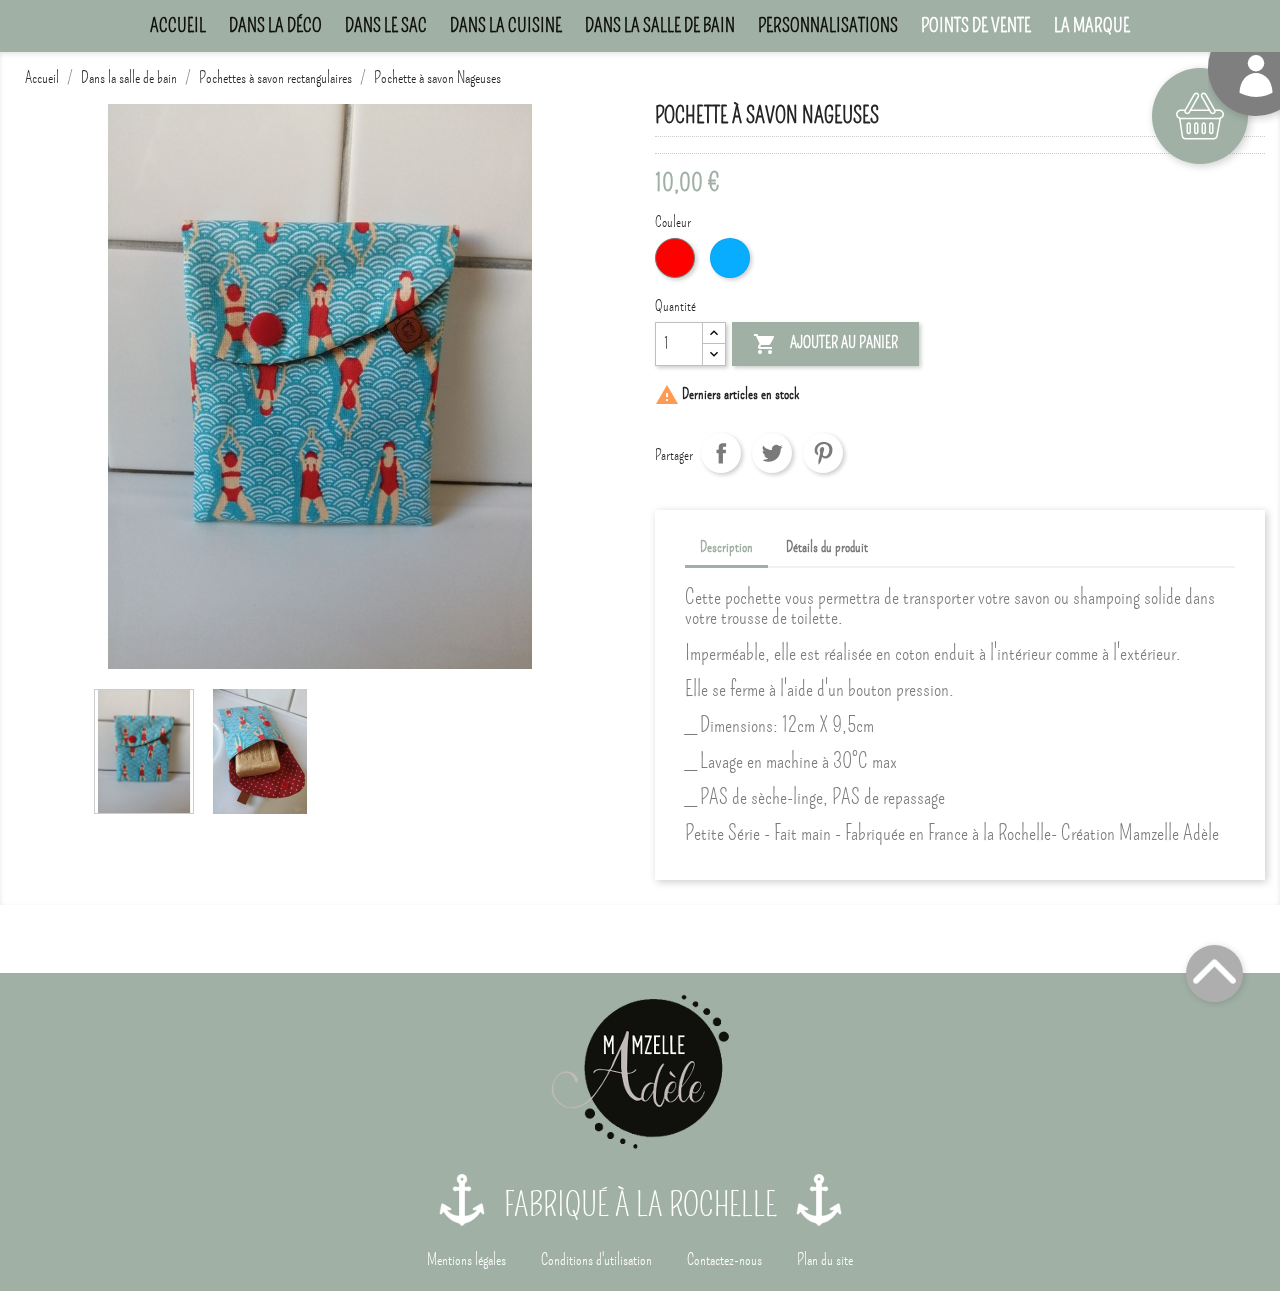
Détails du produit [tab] (827, 547)
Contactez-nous (724, 1260)
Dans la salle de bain (660, 25)
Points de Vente (976, 25)
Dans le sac (386, 25)
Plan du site (825, 1260)
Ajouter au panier (825, 344)
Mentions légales (466, 1260)
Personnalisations (828, 25)
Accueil (178, 25)
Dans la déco (275, 25)
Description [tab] (726, 547)
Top (1214, 973)
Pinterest (823, 453)
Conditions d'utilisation (596, 1260)
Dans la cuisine (506, 25)
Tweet (772, 453)
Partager (721, 453)
